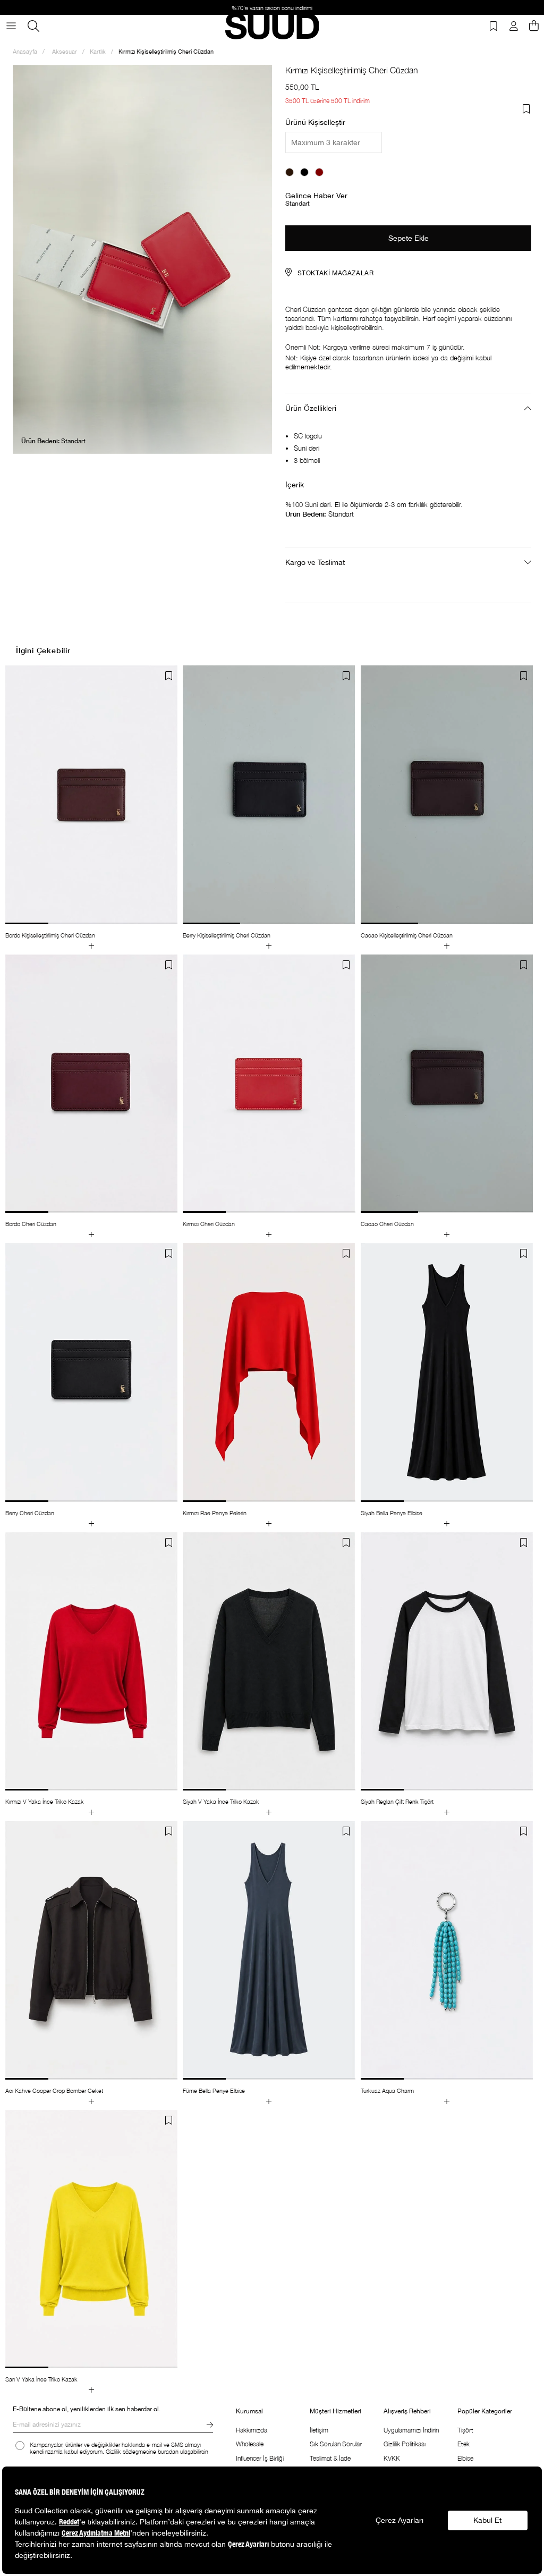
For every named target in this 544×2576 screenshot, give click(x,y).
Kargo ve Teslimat (315, 562)
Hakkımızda (252, 2430)
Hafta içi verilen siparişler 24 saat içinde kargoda (272, 8)
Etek (464, 2444)
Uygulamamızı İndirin (411, 2430)
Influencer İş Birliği (260, 2458)
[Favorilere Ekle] (526, 109)
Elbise (465, 2458)
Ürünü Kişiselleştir (315, 122)
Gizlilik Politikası (405, 2444)
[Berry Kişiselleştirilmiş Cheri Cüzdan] (304, 172)
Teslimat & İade (330, 2458)
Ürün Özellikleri (311, 408)
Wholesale (250, 2444)
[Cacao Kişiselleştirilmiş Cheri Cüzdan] (290, 172)
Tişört (465, 2430)
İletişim (319, 2430)
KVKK (392, 2458)
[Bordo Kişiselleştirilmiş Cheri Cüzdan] (319, 172)
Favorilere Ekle (168, 676)
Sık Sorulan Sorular (336, 2444)
